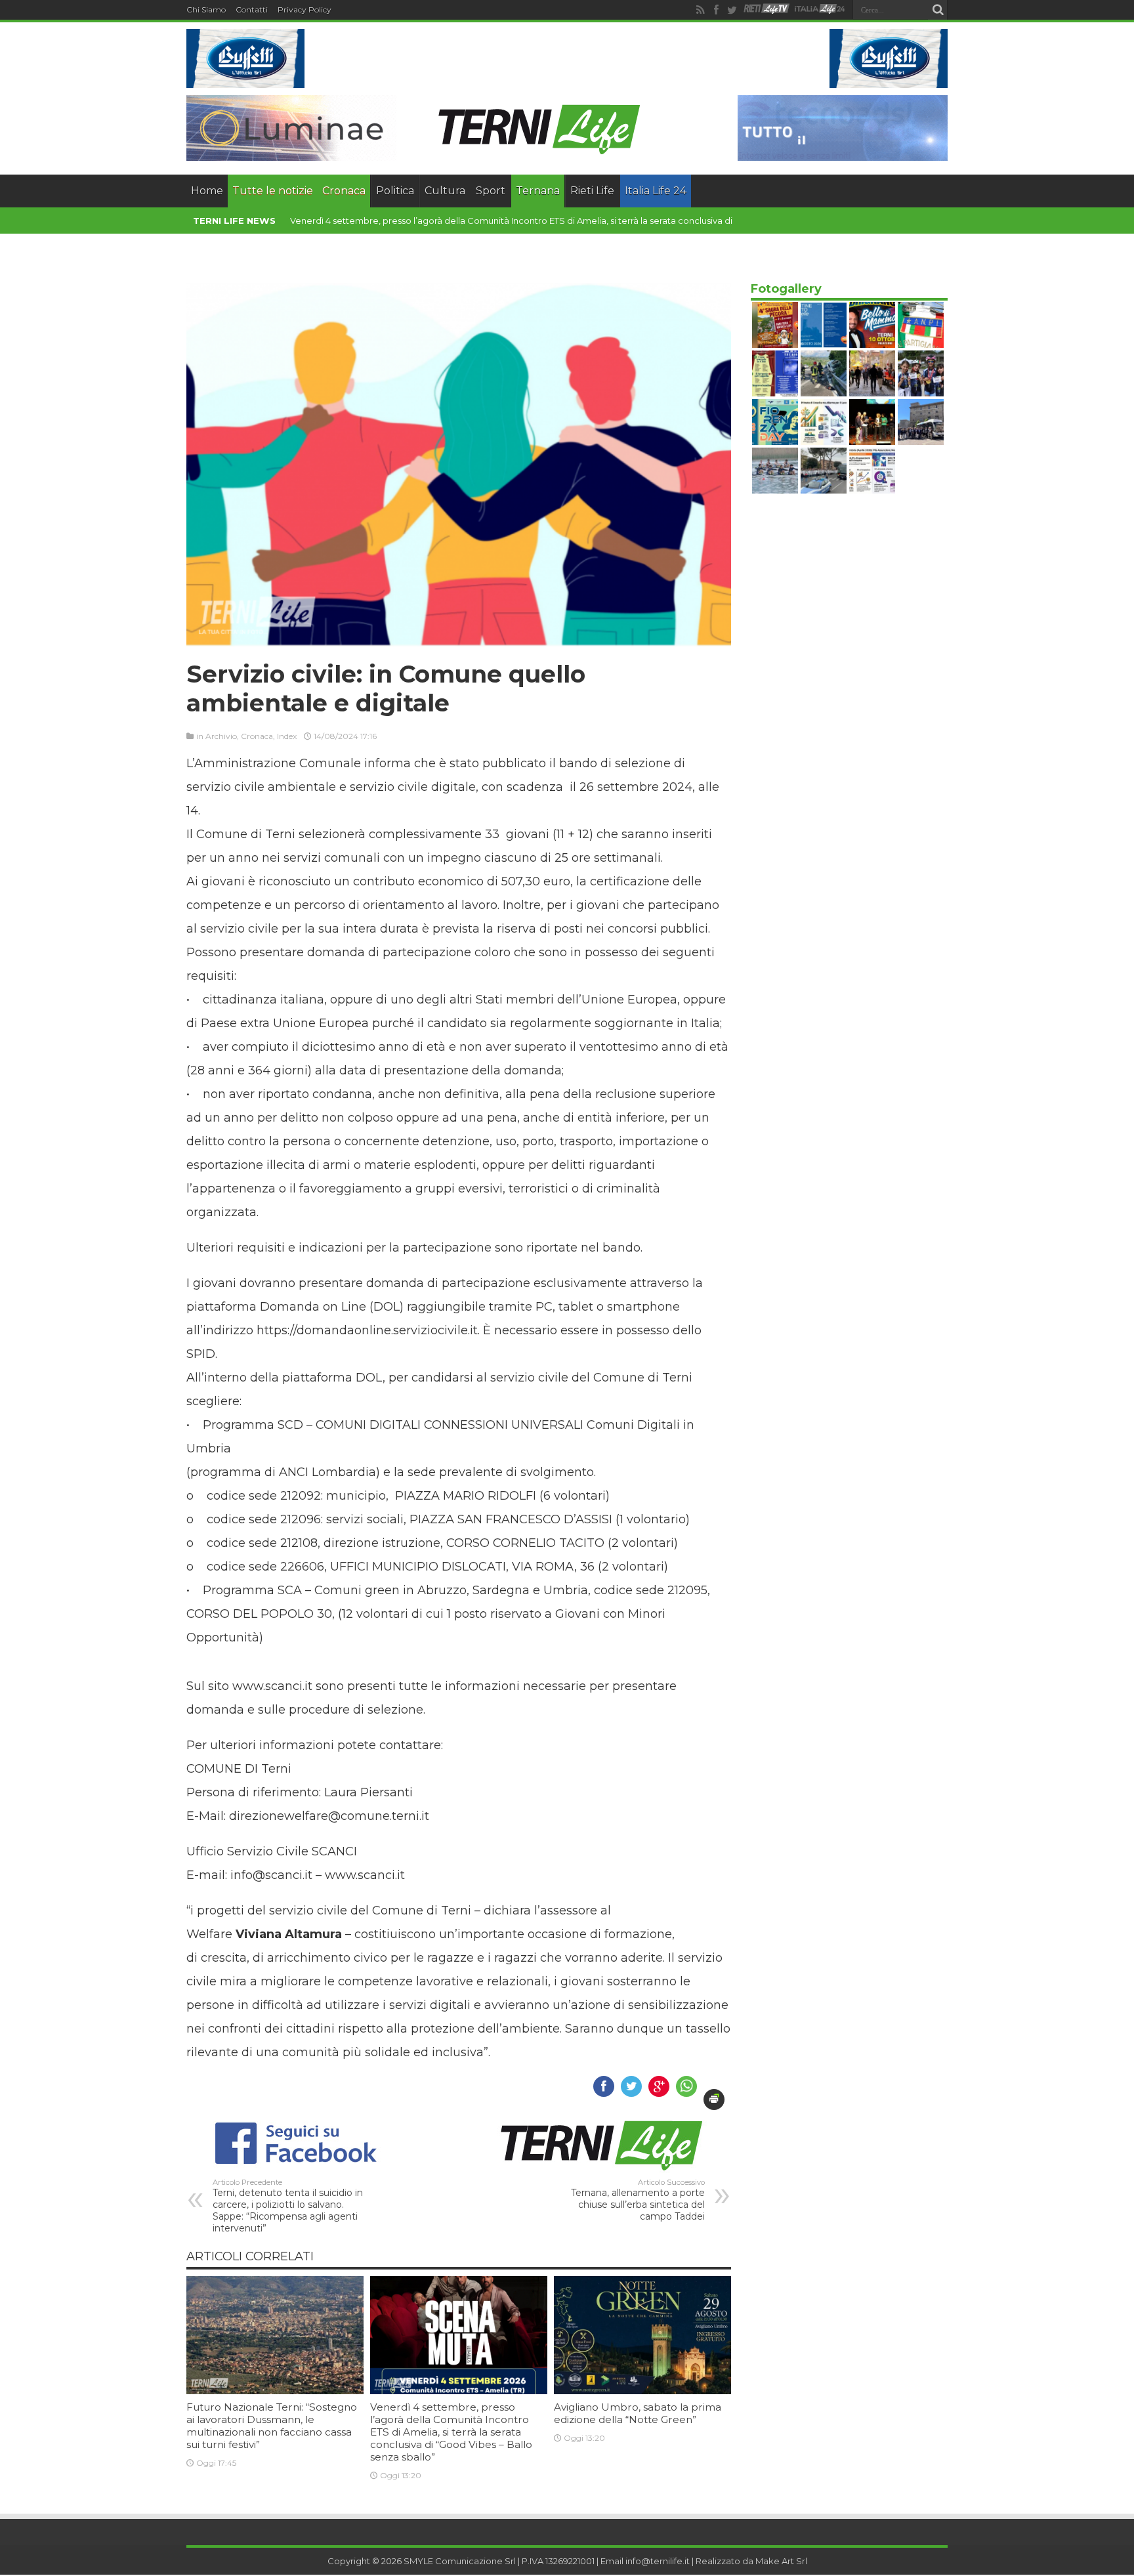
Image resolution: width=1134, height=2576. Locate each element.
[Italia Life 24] (820, 10)
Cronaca (344, 191)
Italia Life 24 (656, 191)
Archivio (221, 736)
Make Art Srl (781, 2561)
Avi (296, 221)
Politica (395, 191)
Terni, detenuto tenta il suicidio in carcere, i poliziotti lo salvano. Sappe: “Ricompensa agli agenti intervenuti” (288, 2206)
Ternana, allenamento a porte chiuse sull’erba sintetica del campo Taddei (638, 2200)
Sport (491, 191)
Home (207, 191)
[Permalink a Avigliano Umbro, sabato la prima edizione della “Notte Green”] (642, 2391)
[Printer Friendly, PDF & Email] (714, 2100)
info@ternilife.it (658, 2561)
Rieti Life (592, 191)
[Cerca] (938, 10)
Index (287, 736)
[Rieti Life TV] (766, 9)
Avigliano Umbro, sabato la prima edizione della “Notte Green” (638, 2413)
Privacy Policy (304, 10)
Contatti (252, 10)
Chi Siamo (206, 10)
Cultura (445, 191)
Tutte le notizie (273, 191)
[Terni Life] (538, 151)
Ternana (538, 191)
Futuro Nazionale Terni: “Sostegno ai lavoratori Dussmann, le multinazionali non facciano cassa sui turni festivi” (272, 2426)
